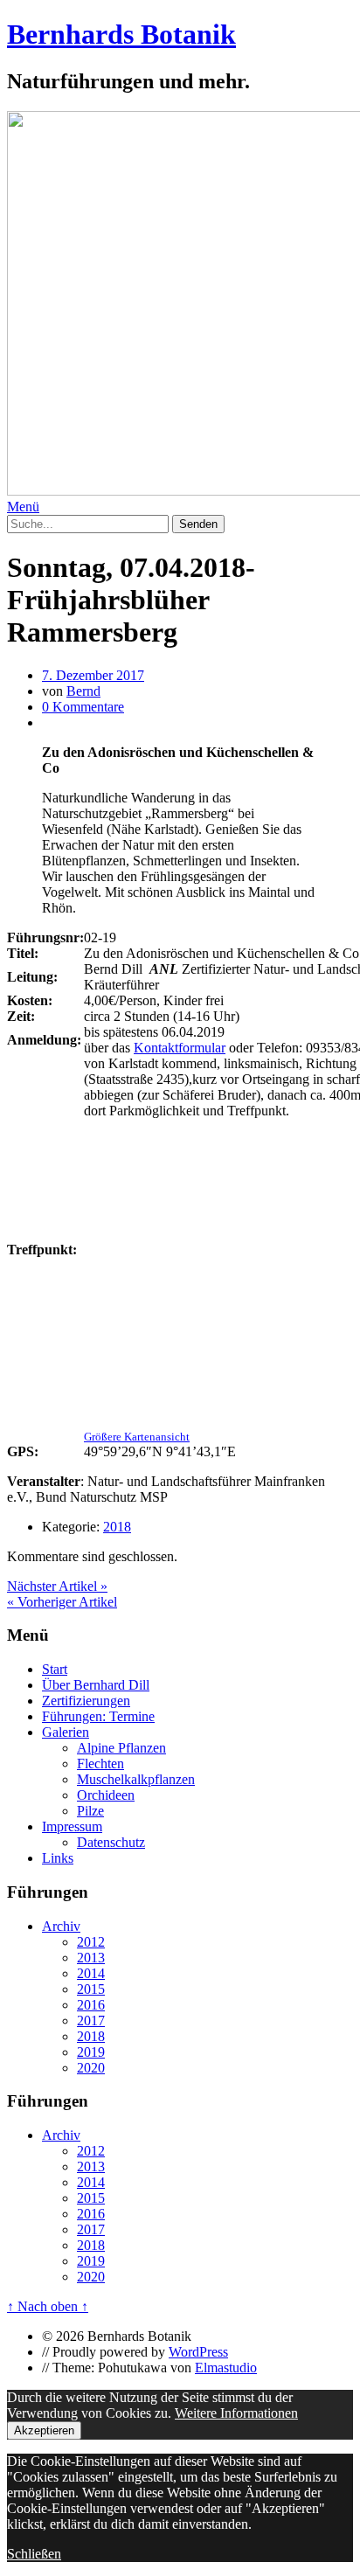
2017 (91, 2021)
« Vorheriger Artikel (62, 1602)
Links (58, 1858)
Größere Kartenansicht (137, 1437)
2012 (91, 1942)
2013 (91, 1958)
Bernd (83, 691)
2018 (117, 1527)
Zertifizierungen (86, 1701)
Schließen (34, 2554)
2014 (91, 1973)
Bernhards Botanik (121, 34)
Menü (23, 507)
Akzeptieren (44, 2430)
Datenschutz (111, 1842)
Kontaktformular (180, 1048)
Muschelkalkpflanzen (136, 1779)
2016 (91, 2005)
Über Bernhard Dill (96, 1685)
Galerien (66, 1732)
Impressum (72, 1826)
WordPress (198, 2352)
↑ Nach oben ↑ (48, 2306)
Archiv (61, 1926)
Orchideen (106, 1795)
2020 (91, 2068)
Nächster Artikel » (57, 1586)
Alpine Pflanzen (121, 1748)
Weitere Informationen (236, 2413)
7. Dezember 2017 (93, 675)
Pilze (90, 1811)
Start (55, 1669)
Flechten (100, 1764)
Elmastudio (226, 2368)
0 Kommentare (83, 707)
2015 (91, 1989)
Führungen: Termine (98, 1716)
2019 (91, 2052)
